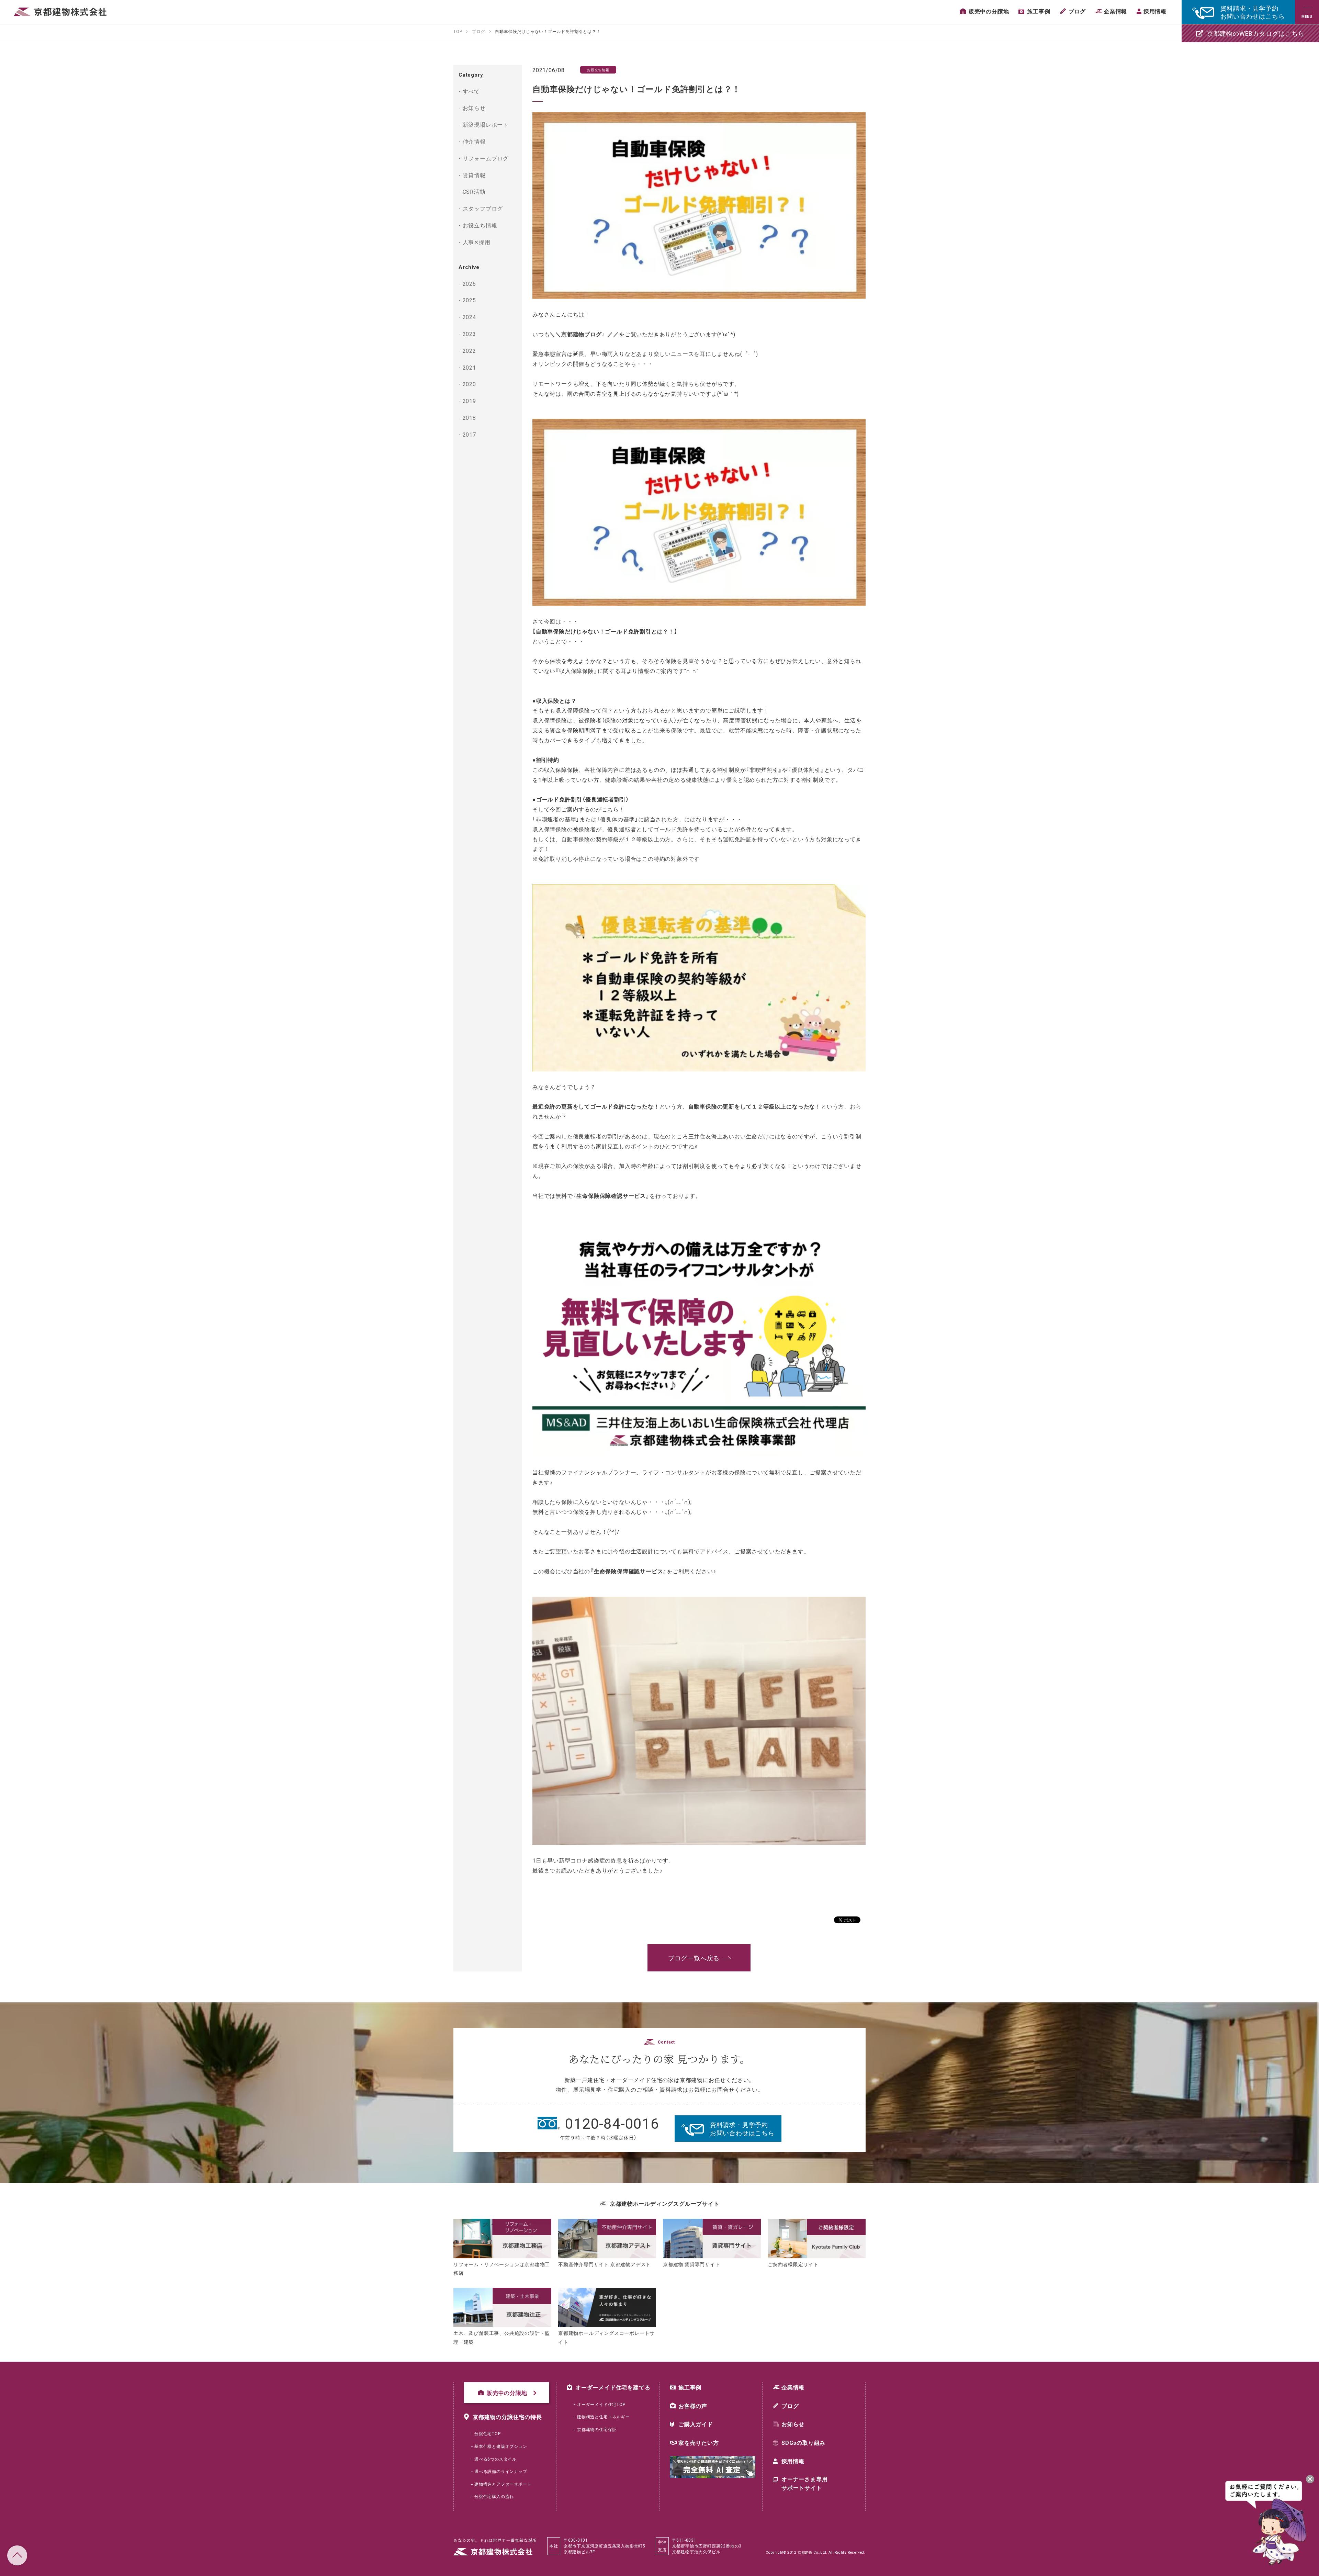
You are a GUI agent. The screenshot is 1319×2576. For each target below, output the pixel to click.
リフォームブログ (486, 158)
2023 (469, 334)
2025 (469, 300)
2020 (469, 384)
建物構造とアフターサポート (503, 2484)
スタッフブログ (483, 208)
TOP (17, 2555)
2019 (469, 401)
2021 (469, 367)
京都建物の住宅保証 (597, 2429)
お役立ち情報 (480, 225)
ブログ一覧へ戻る (694, 1958)
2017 (469, 434)
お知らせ (474, 108)
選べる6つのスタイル (495, 2459)
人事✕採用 (477, 242)
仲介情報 (474, 141)
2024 (469, 317)
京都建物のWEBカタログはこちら (1256, 33)
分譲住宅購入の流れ (494, 2496)
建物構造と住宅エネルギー (604, 2417)
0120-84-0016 (612, 2123)
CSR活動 (474, 191)
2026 (469, 283)
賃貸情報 (474, 175)
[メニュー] (1307, 12)
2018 (469, 417)
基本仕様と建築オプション (501, 2446)
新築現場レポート (486, 124)
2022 (469, 350)
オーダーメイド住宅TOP (601, 2404)
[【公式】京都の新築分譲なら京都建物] (60, 12)
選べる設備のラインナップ (501, 2471)
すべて (471, 91)
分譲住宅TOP (488, 2433)
